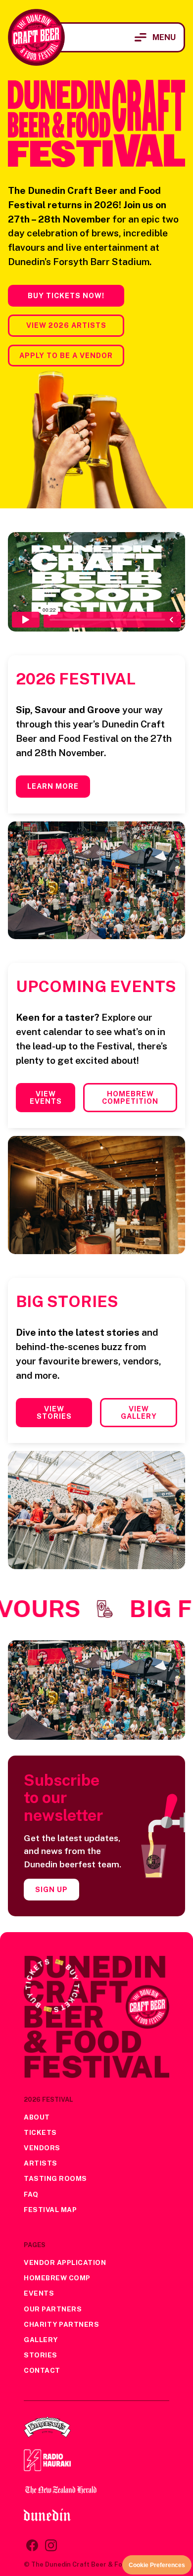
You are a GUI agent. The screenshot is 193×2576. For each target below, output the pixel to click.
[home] (36, 37)
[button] (155, 37)
